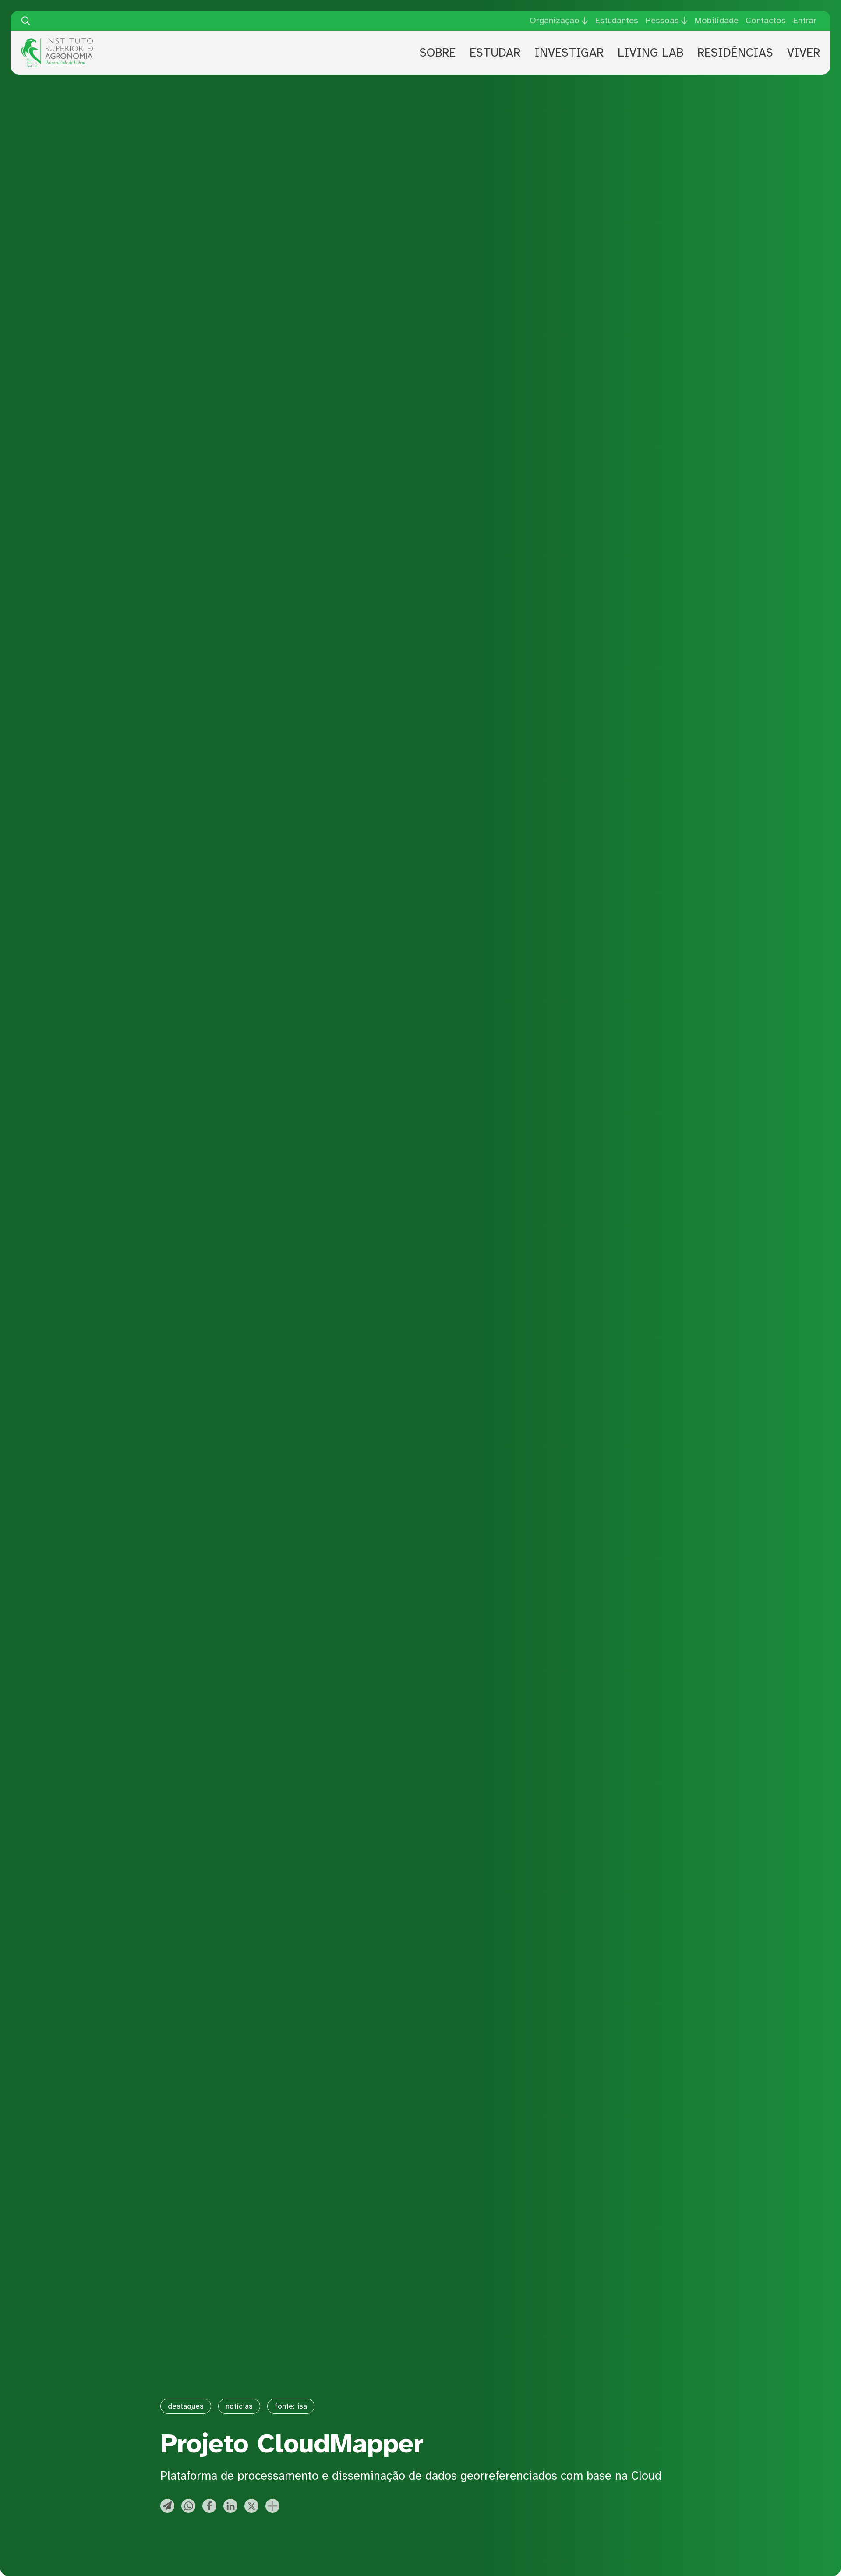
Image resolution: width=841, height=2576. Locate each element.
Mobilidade (716, 20)
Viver (804, 53)
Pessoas (662, 21)
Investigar (569, 53)
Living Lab (650, 53)
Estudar (495, 53)
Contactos (766, 20)
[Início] (57, 41)
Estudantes (617, 20)
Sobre (438, 53)
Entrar (805, 20)
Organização (555, 21)
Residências (735, 53)
